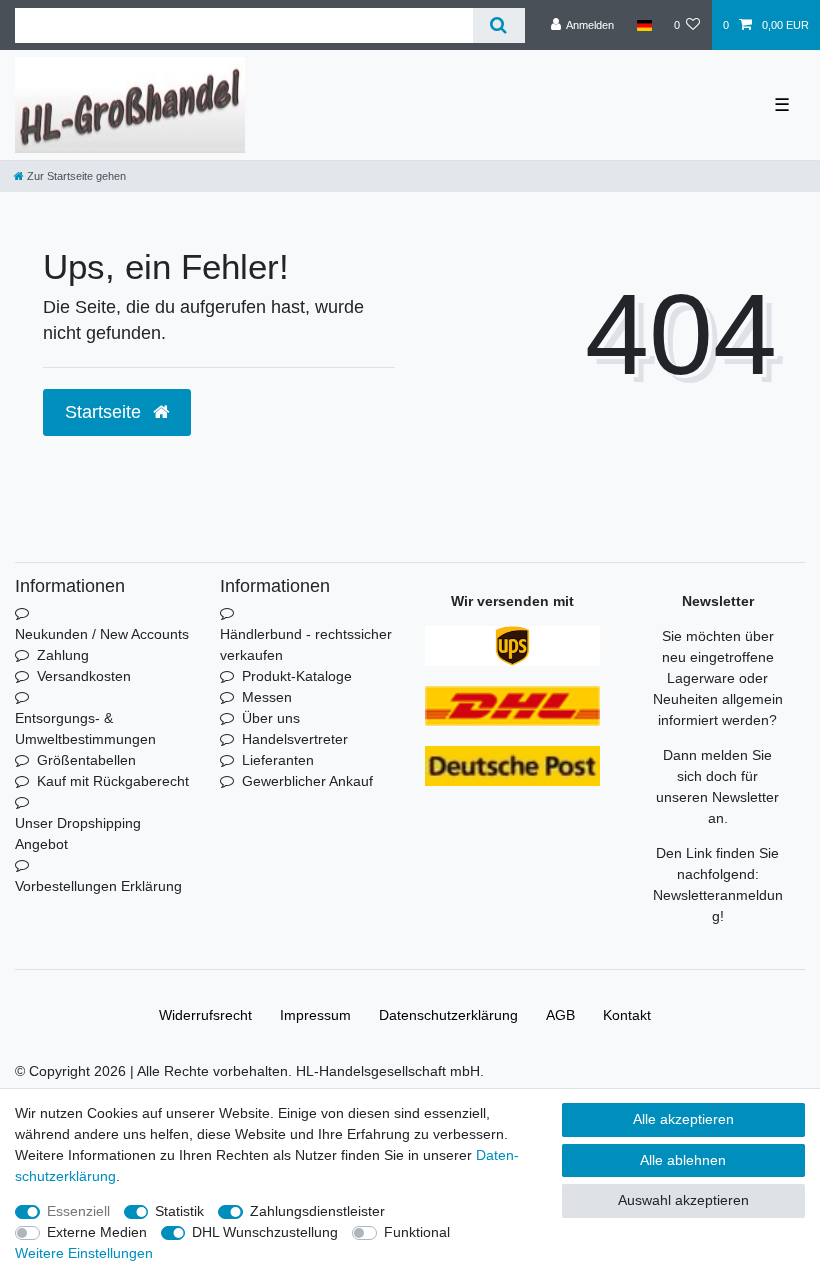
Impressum (315, 1015)
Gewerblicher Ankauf (307, 781)
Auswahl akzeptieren (683, 1200)
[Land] (643, 25)
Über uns (271, 718)
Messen (267, 697)
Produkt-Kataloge (297, 676)
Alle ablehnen (683, 1160)
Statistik (179, 1211)
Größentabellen (86, 760)
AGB (560, 1015)
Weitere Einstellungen (84, 1253)
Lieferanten (278, 760)
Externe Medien (97, 1232)
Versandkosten (84, 676)
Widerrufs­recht (205, 1015)
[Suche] (498, 25)
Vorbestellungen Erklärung (98, 886)
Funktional (417, 1232)
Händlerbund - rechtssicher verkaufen (306, 644)
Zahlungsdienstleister (317, 1211)
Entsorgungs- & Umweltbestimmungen (85, 728)
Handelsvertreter (295, 739)
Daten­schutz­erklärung (448, 1015)
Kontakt (627, 1015)
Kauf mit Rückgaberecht (113, 781)
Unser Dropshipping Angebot (78, 833)
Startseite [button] (105, 412)
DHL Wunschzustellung (265, 1232)
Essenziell (78, 1211)
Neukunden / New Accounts (102, 634)
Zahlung (63, 655)
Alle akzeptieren (683, 1119)
